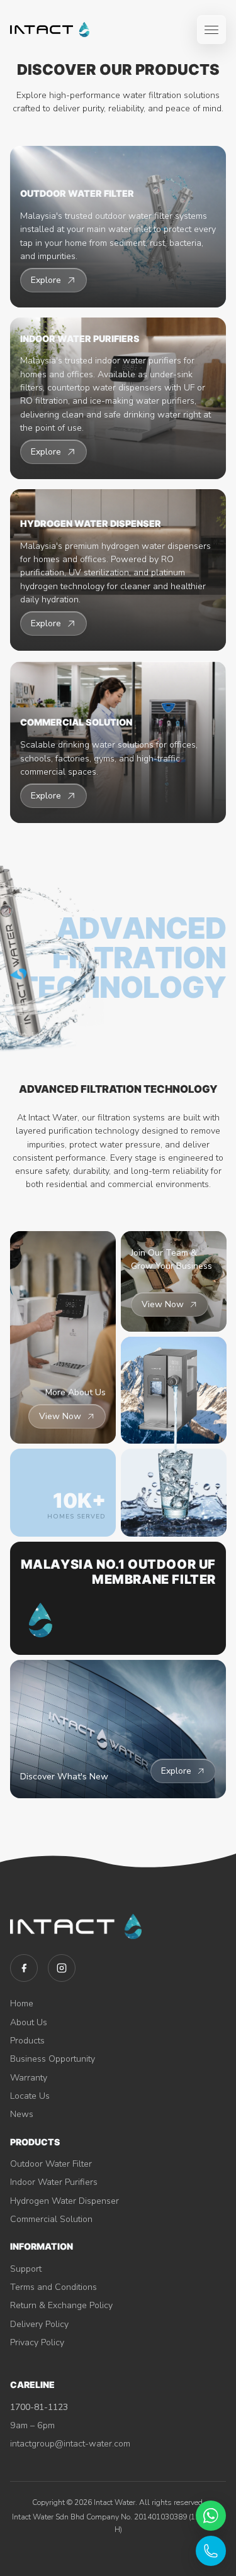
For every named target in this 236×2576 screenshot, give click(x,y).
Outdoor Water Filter (51, 2164)
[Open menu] (211, 30)
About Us (29, 2022)
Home (22, 2004)
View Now (60, 1416)
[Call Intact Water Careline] (211, 2551)
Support (26, 2269)
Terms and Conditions (53, 2287)
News (22, 2114)
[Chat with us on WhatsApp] (211, 2516)
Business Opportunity (53, 2059)
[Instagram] (62, 1968)
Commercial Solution (51, 2219)
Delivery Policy (39, 2324)
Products (27, 2041)
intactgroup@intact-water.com (70, 2444)
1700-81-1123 (39, 2407)
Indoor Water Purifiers (54, 2182)
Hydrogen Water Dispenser (65, 2201)
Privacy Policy (37, 2342)
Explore (176, 1771)
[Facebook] (24, 1968)
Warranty (29, 2078)
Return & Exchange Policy (61, 2305)
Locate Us (30, 2096)
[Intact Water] (50, 30)
